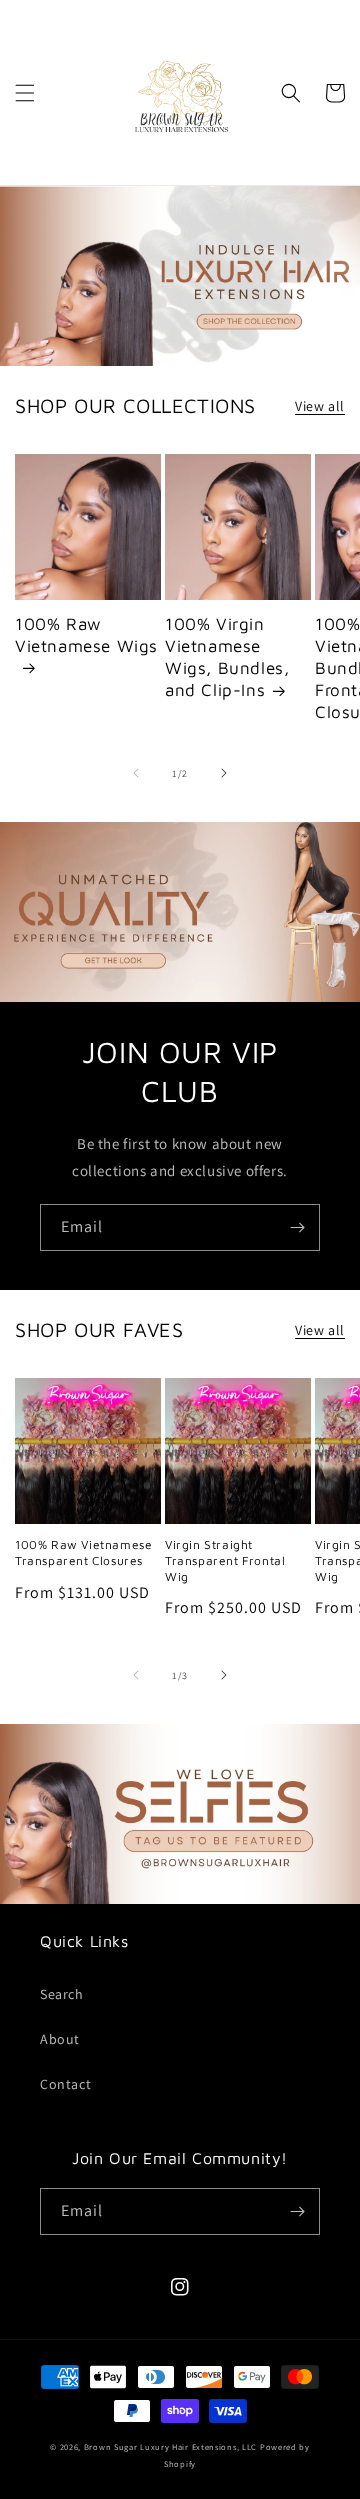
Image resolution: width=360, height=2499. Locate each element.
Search (62, 1994)
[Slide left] (136, 773)
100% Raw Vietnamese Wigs (86, 635)
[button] (25, 93)
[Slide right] (224, 773)
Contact (65, 2084)
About (60, 2039)
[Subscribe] (297, 1227)
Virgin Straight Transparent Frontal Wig (225, 1560)
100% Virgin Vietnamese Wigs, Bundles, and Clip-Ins (227, 657)
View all (320, 406)
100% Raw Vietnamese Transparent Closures (83, 1552)
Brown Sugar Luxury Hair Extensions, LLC (170, 2446)
